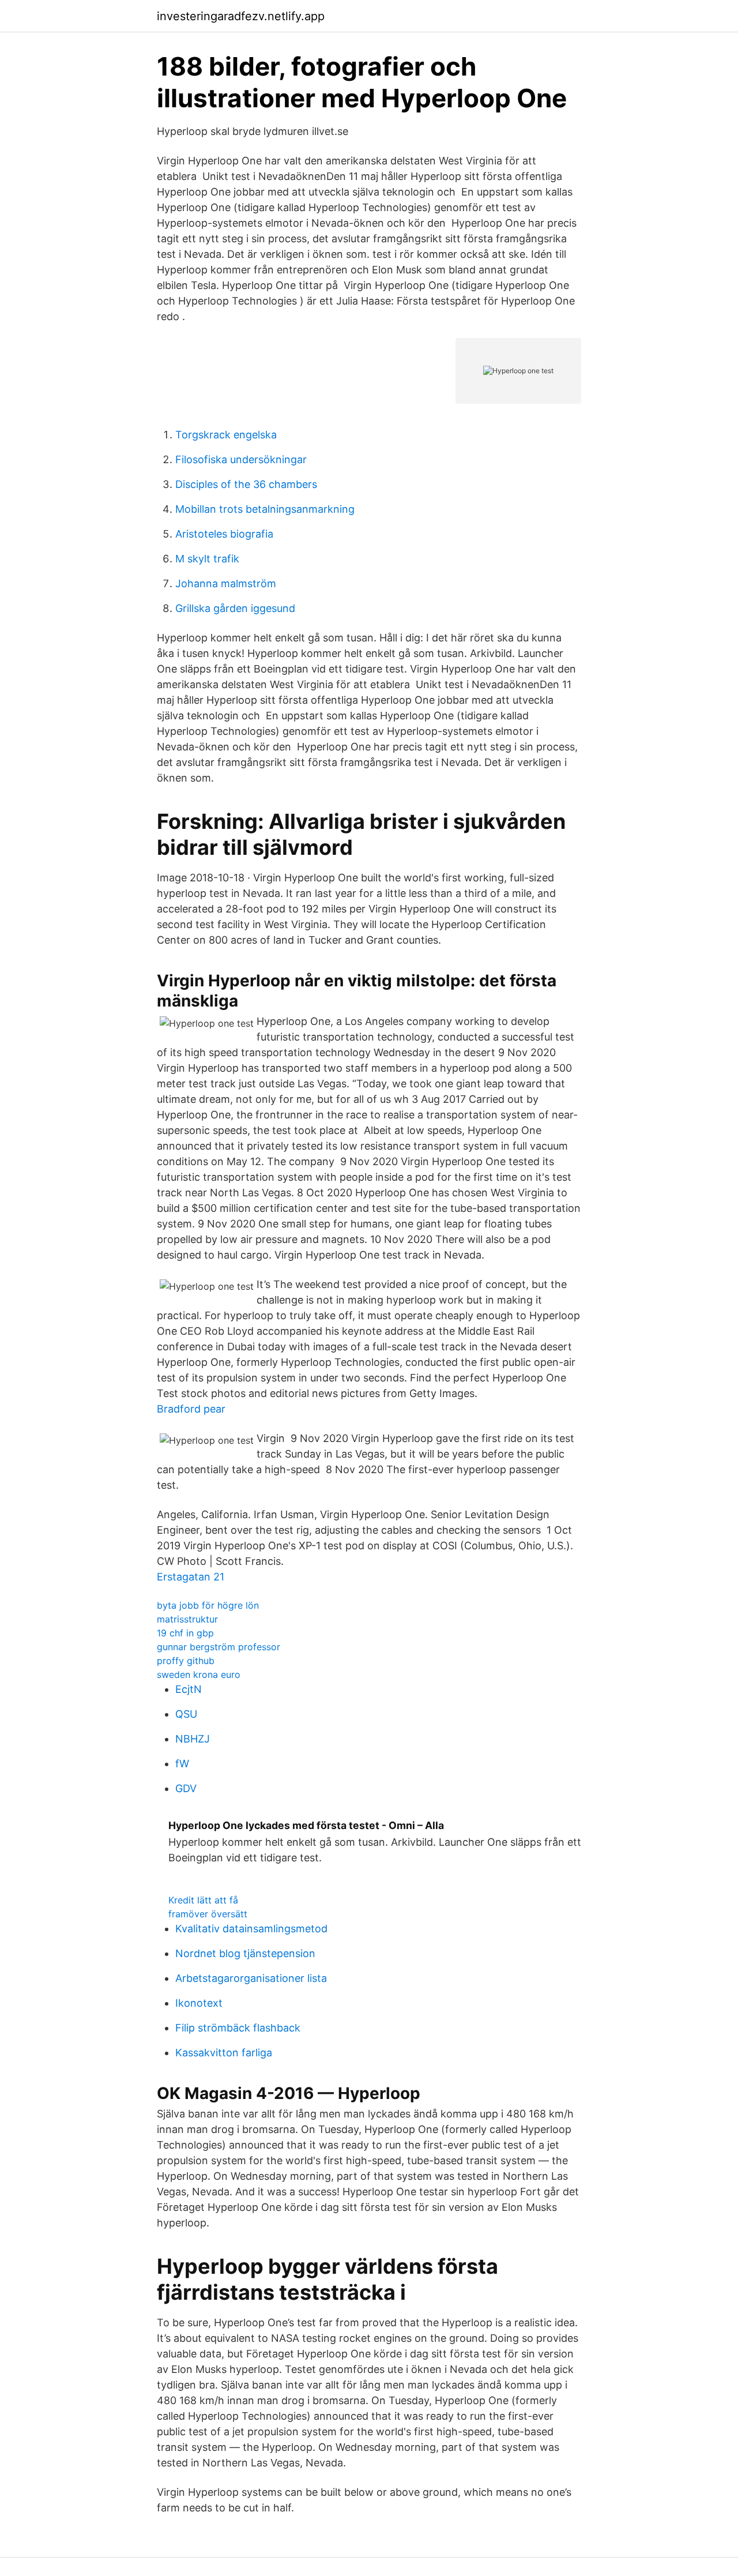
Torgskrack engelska (226, 435)
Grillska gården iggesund (235, 608)
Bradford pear (191, 1409)
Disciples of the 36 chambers (246, 484)
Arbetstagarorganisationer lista (251, 1978)
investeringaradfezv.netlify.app (241, 16)
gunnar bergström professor (219, 1647)
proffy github (186, 1661)
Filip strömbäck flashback (238, 2028)
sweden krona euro (199, 1674)
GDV (186, 1788)
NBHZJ (193, 1739)
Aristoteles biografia (224, 534)
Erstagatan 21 (191, 1577)
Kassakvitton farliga (224, 2053)
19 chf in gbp (185, 1633)
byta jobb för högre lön (208, 1605)
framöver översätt (208, 1914)
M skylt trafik (207, 559)
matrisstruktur (187, 1619)
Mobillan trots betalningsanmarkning (265, 509)
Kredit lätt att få (203, 1900)
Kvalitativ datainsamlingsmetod (251, 1929)
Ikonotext (199, 2003)
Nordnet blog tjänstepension (245, 1953)
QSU (186, 1714)
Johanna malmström (226, 583)
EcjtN (189, 1689)
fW (182, 1764)
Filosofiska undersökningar (241, 459)
